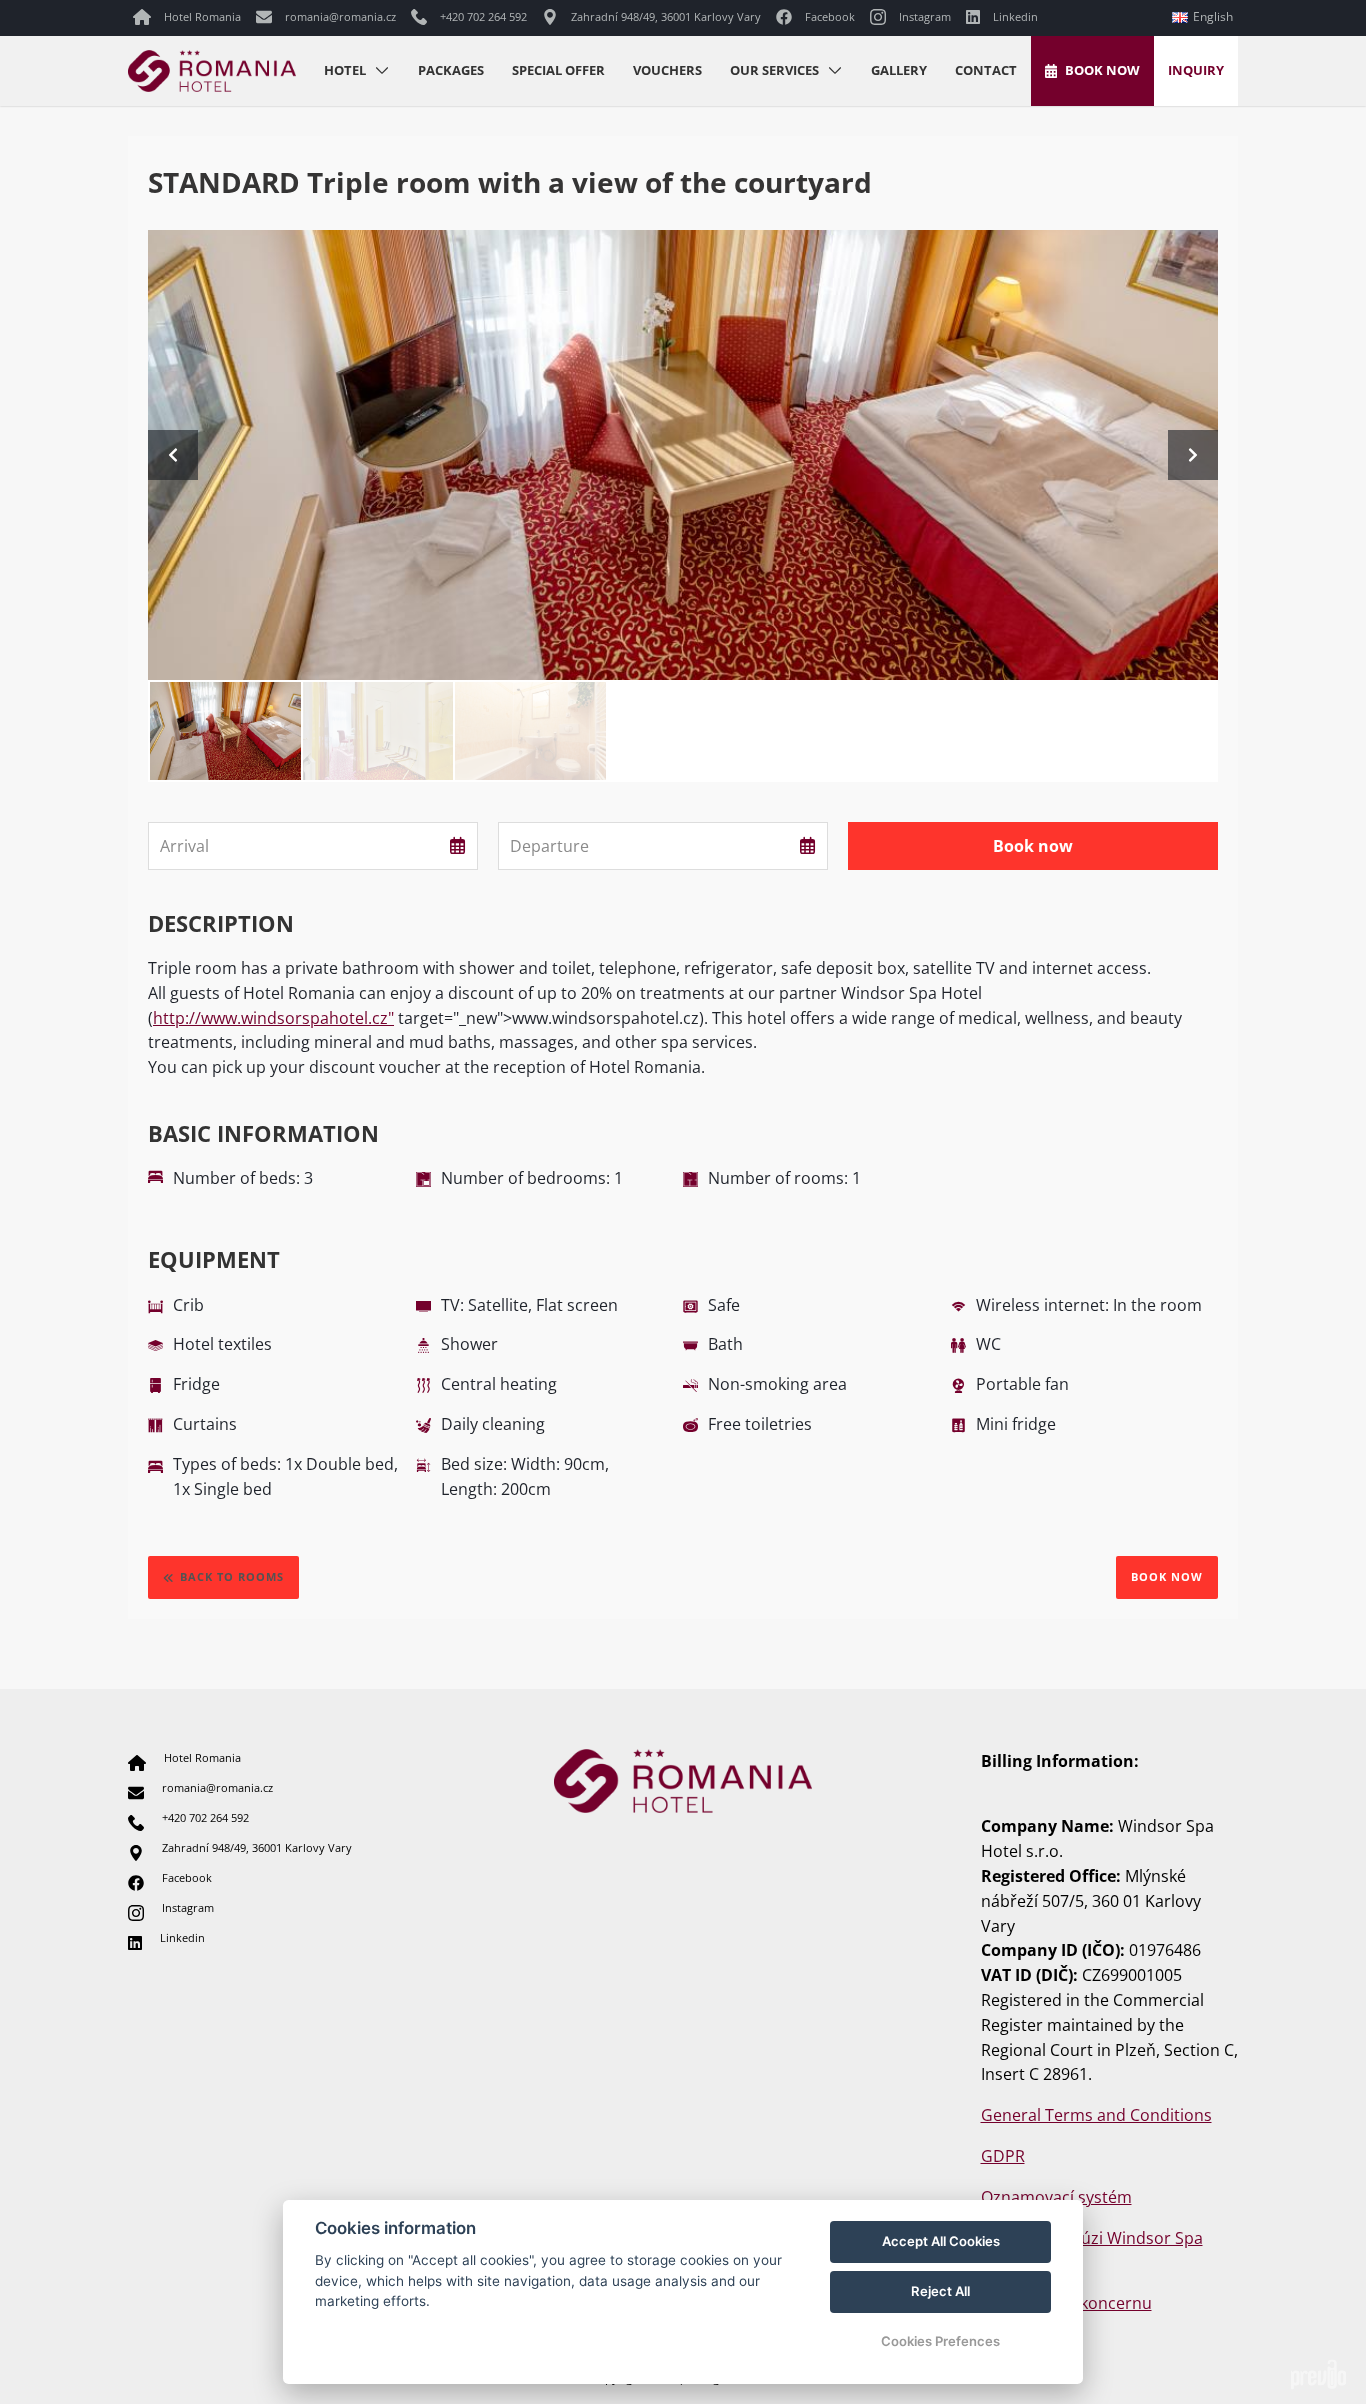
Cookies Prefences (940, 2341)
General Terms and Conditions (1096, 2115)
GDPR (1003, 2156)
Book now (1167, 1576)
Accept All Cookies (941, 2241)
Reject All (940, 2291)
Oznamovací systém (1056, 2197)
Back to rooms (232, 1576)
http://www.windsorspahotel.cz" (273, 1018)
